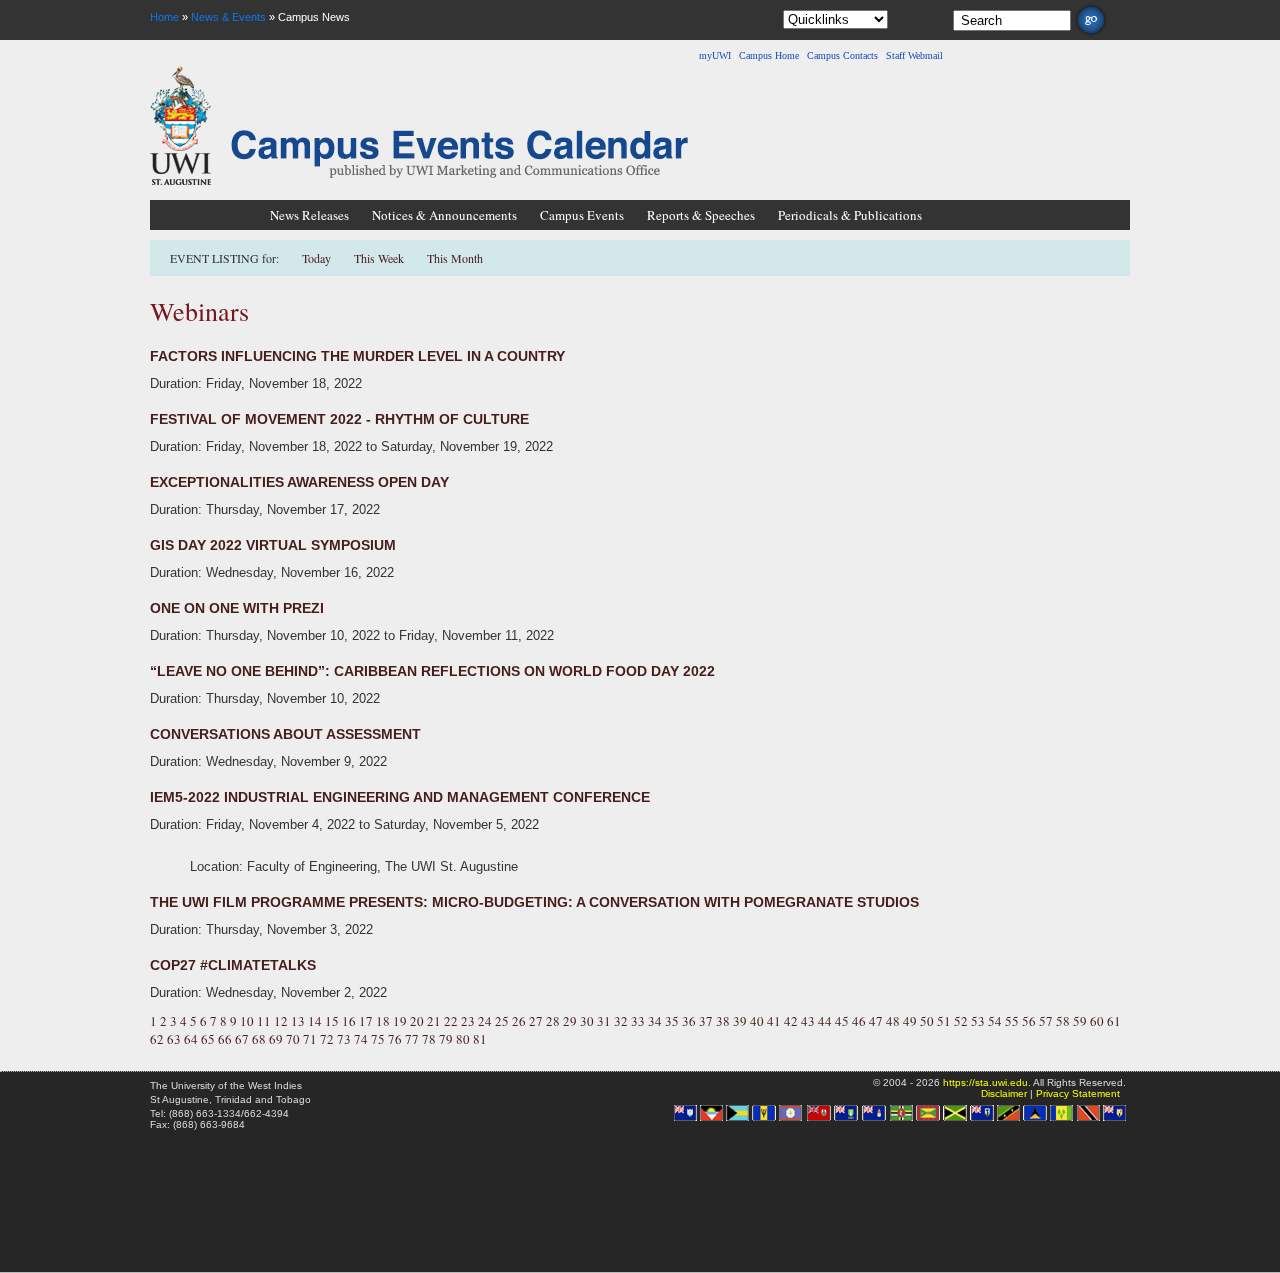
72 (327, 1039)
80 (463, 1039)
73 (344, 1039)
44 (825, 1021)
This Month (455, 258)
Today (318, 258)
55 (1012, 1021)
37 (706, 1021)
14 (315, 1021)
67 (242, 1039)
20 (417, 1021)
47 (876, 1021)
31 (604, 1021)
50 (927, 1021)
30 (587, 1021)
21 (434, 1021)
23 (468, 1021)
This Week (379, 258)
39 (740, 1021)
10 (247, 1021)
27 (536, 1021)
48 (893, 1021)
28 (553, 1021)
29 (570, 1021)
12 (281, 1021)
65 (208, 1039)
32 (621, 1021)
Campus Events (582, 215)
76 (395, 1039)
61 (1114, 1021)
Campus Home (769, 55)
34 (655, 1021)
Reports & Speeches (701, 215)
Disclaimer (1004, 1093)
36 (689, 1021)
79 (446, 1039)
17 (366, 1021)
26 (519, 1021)
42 (791, 1021)
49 (910, 1021)
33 (638, 1021)
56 (1029, 1021)
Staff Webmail (914, 55)
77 (412, 1039)
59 (1080, 1021)
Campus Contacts (842, 55)
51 (944, 1021)
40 (757, 1021)
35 (672, 1021)
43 (808, 1021)
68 (259, 1039)
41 (774, 1021)
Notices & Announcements (444, 215)
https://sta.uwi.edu (985, 1082)
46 (859, 1021)
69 (276, 1039)
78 (429, 1039)
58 (1063, 1021)
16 (349, 1021)
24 (485, 1021)
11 (264, 1021)
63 (174, 1039)
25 (502, 1021)
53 (978, 1021)
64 (191, 1039)
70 (293, 1039)
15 (332, 1021)
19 (400, 1021)
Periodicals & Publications (850, 215)
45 (842, 1021)
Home (164, 17)
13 (298, 1021)
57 (1046, 1021)
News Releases (309, 215)
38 (723, 1021)
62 (157, 1039)
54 (995, 1021)
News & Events (228, 17)
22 (451, 1021)
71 (310, 1039)
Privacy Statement (1078, 1093)
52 (961, 1021)
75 (378, 1039)
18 (383, 1021)
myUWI (715, 55)
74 (361, 1039)
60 (1097, 1021)
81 (480, 1039)
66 (225, 1039)
